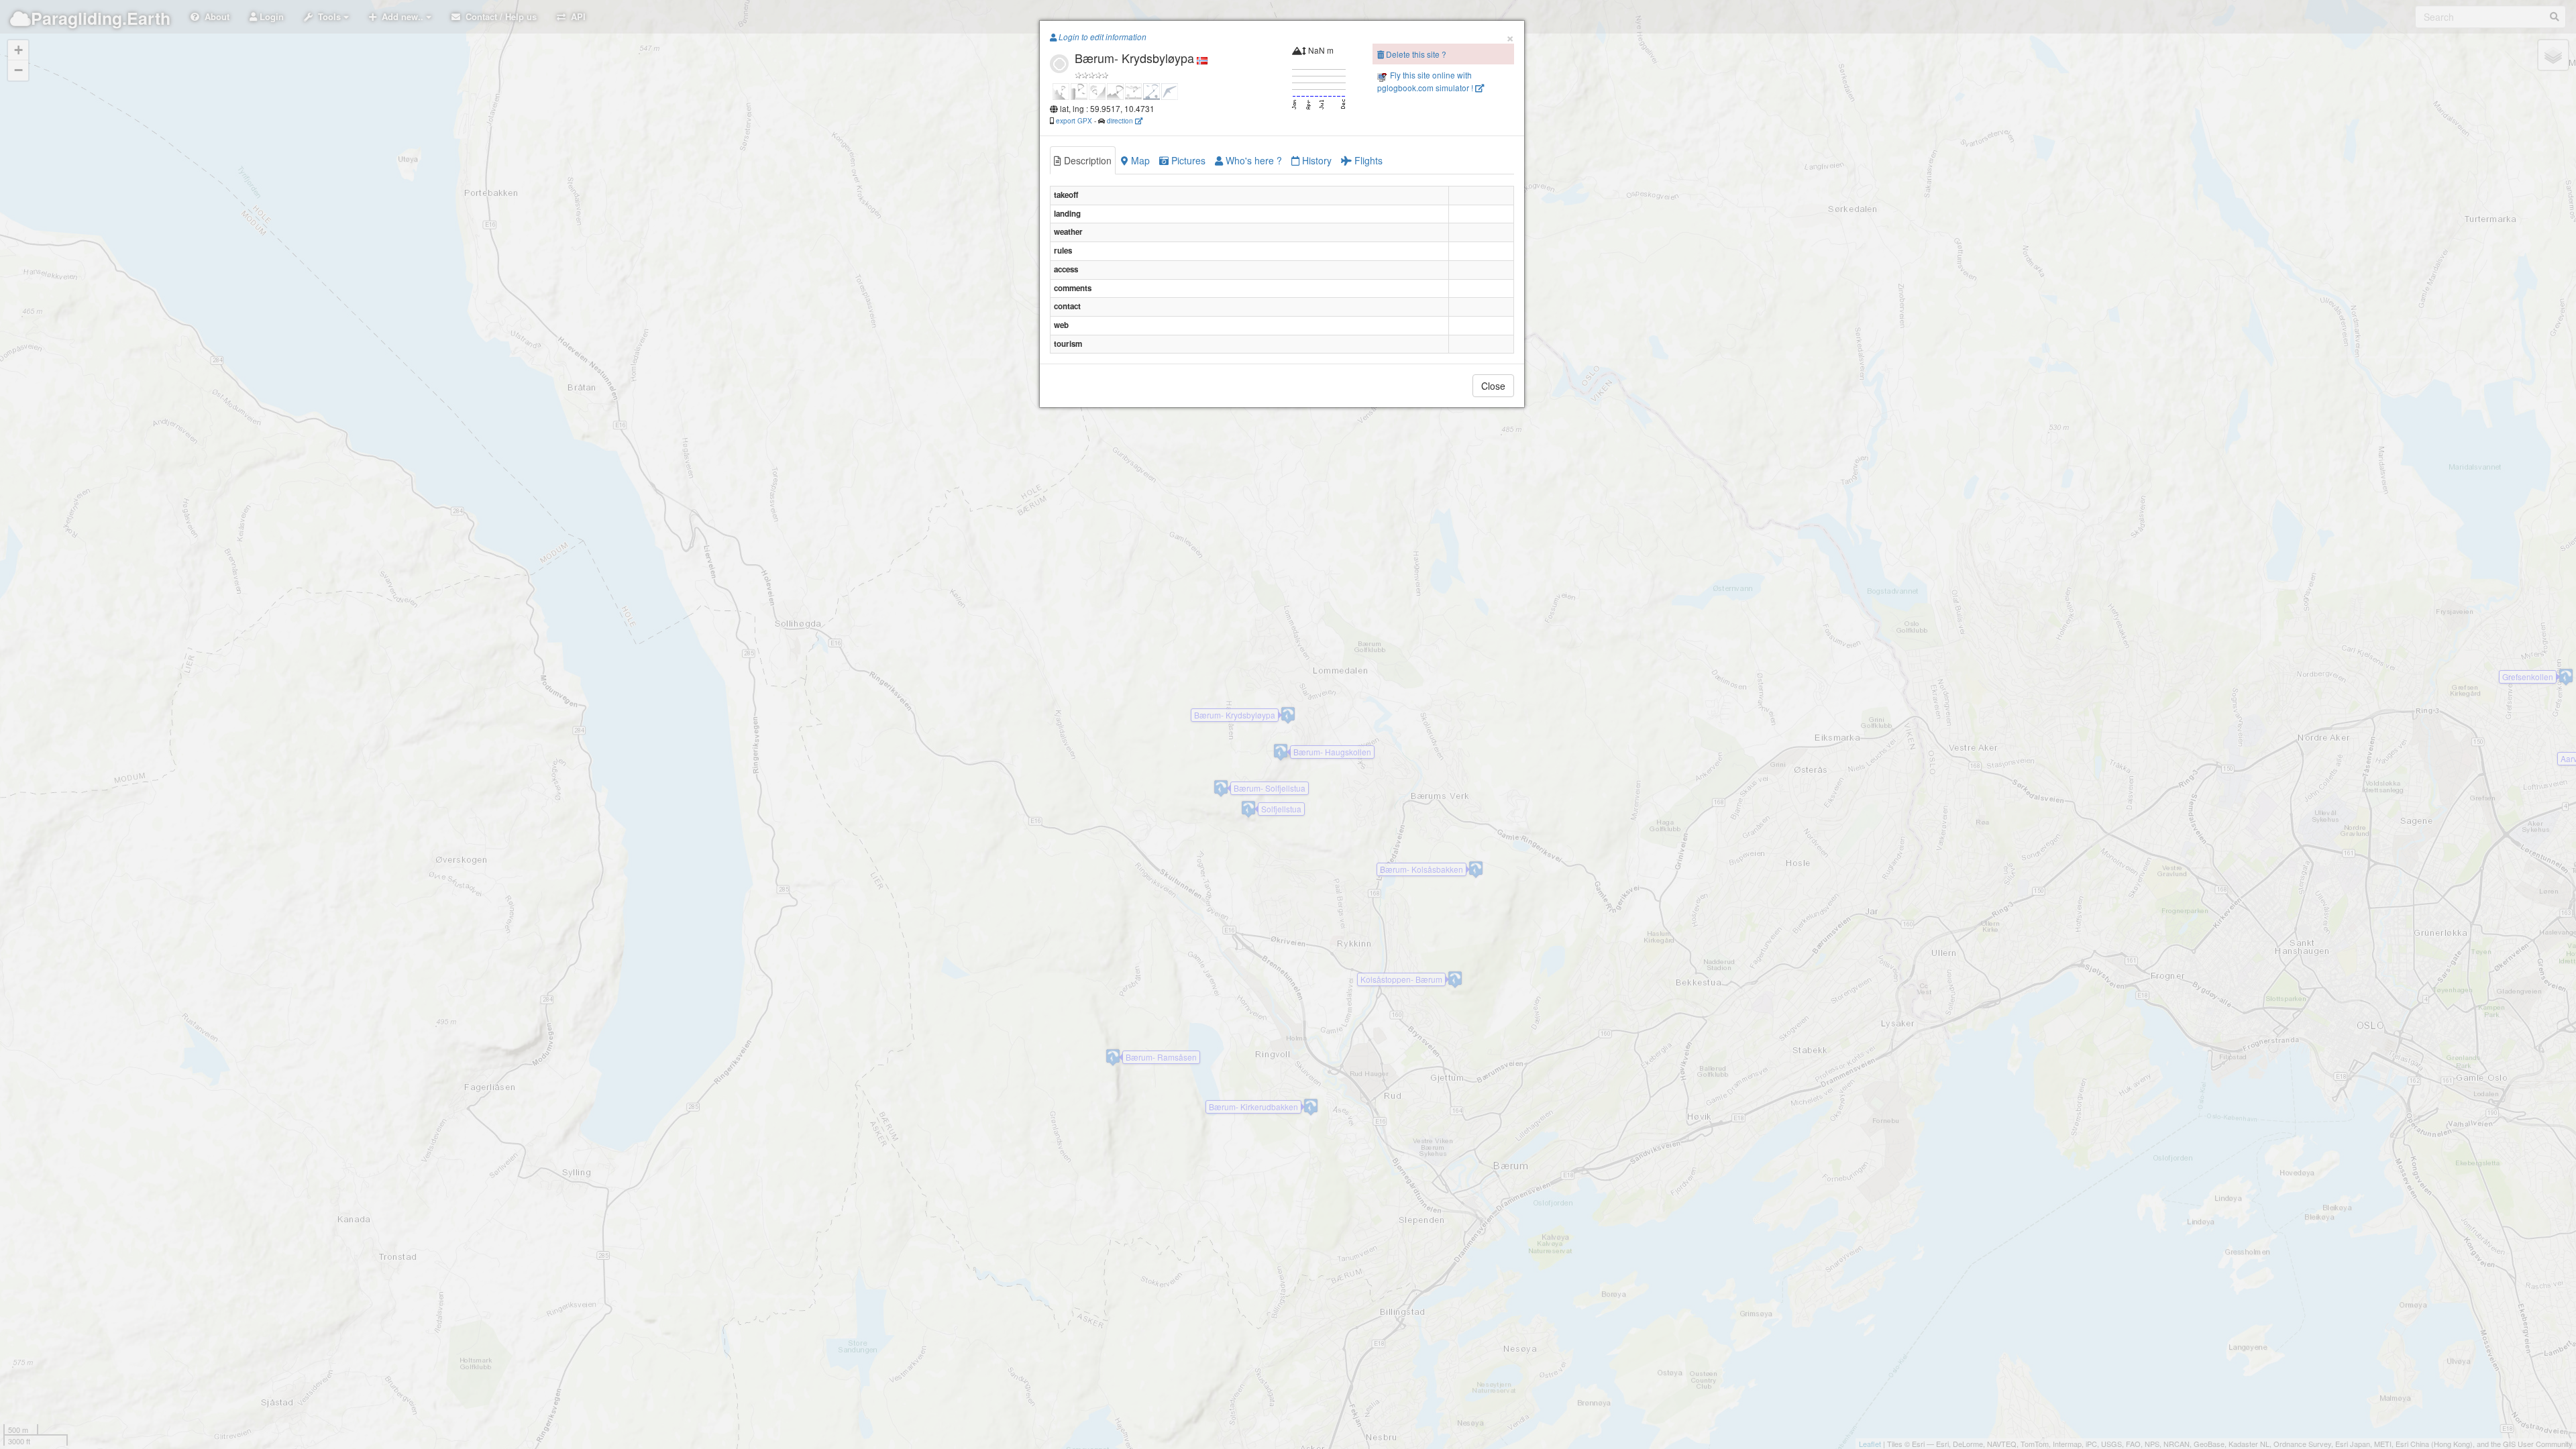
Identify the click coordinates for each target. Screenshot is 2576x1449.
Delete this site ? (1415, 54)
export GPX (1074, 120)
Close (1493, 386)
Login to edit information (1102, 37)
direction (1121, 120)
